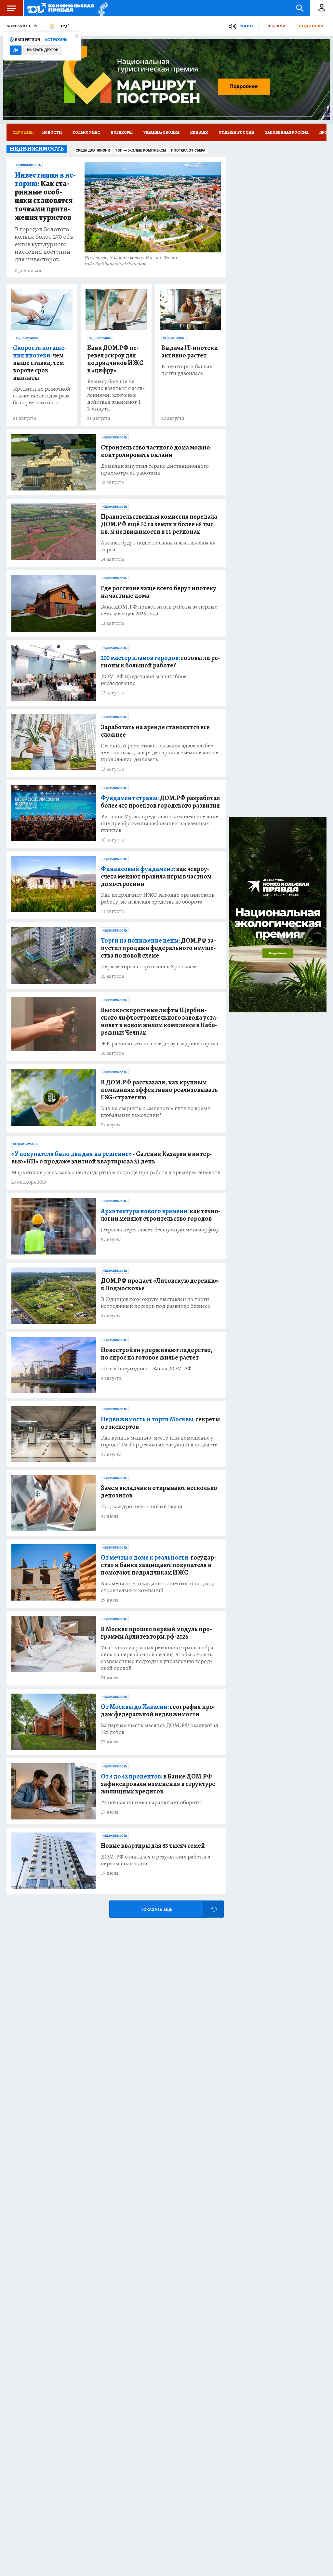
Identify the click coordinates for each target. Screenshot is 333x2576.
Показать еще (156, 1909)
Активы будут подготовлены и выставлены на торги (158, 546)
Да (16, 50)
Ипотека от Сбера (188, 150)
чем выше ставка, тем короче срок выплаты (40, 363)
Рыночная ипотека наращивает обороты (151, 1802)
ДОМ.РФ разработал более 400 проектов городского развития (160, 802)
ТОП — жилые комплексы (141, 150)
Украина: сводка (161, 132)
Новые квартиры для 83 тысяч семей (153, 1846)
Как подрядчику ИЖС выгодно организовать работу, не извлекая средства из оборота (158, 898)
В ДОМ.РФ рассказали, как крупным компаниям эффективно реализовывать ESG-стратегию (159, 1090)
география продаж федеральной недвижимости (158, 1711)
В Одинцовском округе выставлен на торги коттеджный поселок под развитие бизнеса (155, 1303)
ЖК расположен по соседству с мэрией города (160, 1044)
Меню (11, 8)
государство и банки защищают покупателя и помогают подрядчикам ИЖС (159, 1565)
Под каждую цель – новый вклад (142, 1506)
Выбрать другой (43, 50)
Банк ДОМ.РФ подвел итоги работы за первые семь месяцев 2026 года (159, 610)
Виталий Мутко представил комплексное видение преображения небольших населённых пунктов (161, 823)
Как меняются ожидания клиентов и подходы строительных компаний (159, 1587)
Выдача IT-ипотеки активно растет (190, 352)
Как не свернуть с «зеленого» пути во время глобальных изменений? (155, 1112)
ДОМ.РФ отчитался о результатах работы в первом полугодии (155, 1860)
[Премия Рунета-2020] (101, 8)
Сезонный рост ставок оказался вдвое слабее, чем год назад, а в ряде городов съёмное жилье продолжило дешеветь (160, 752)
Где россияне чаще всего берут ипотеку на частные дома (159, 592)
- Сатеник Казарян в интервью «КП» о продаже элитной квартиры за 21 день (112, 1158)
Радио (246, 26)
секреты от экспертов (160, 1423)
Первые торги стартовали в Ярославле (149, 966)
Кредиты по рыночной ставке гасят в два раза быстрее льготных (42, 396)
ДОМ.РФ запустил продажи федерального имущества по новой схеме (158, 948)
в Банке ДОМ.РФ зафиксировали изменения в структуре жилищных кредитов (158, 1784)
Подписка (311, 26)
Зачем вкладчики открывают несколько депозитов (159, 1492)
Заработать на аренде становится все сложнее (155, 731)
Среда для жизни (93, 150)
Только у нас (86, 132)
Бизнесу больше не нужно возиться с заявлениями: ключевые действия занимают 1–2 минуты (116, 395)
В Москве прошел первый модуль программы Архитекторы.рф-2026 (156, 1633)
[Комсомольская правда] (61, 8)
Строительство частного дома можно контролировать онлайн (155, 451)
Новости (52, 132)
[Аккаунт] (322, 8)
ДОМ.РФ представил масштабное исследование (144, 680)
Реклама (276, 26)
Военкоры (122, 132)
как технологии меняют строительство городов (161, 1215)
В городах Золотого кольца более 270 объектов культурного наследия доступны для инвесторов (45, 244)
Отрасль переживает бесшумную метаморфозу (160, 1230)
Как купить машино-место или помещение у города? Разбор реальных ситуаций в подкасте (159, 1441)
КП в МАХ (199, 132)
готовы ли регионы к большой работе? (160, 662)
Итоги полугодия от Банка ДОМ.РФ (146, 1368)
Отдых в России (236, 132)
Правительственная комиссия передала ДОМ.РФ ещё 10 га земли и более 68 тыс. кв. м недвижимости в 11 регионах (159, 524)
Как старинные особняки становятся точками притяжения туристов (45, 196)
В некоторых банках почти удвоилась (187, 370)
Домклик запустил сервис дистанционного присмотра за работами (155, 469)
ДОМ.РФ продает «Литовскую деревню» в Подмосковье (160, 1284)
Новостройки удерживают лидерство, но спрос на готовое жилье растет (157, 1354)
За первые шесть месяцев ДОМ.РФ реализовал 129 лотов (160, 1729)
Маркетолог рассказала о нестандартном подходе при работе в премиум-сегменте (116, 1172)
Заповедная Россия (287, 132)
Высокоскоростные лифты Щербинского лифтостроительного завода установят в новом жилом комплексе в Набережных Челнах (160, 1021)
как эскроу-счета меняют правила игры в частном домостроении (156, 876)
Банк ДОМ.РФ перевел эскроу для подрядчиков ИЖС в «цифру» (115, 359)
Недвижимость (29, 165)
